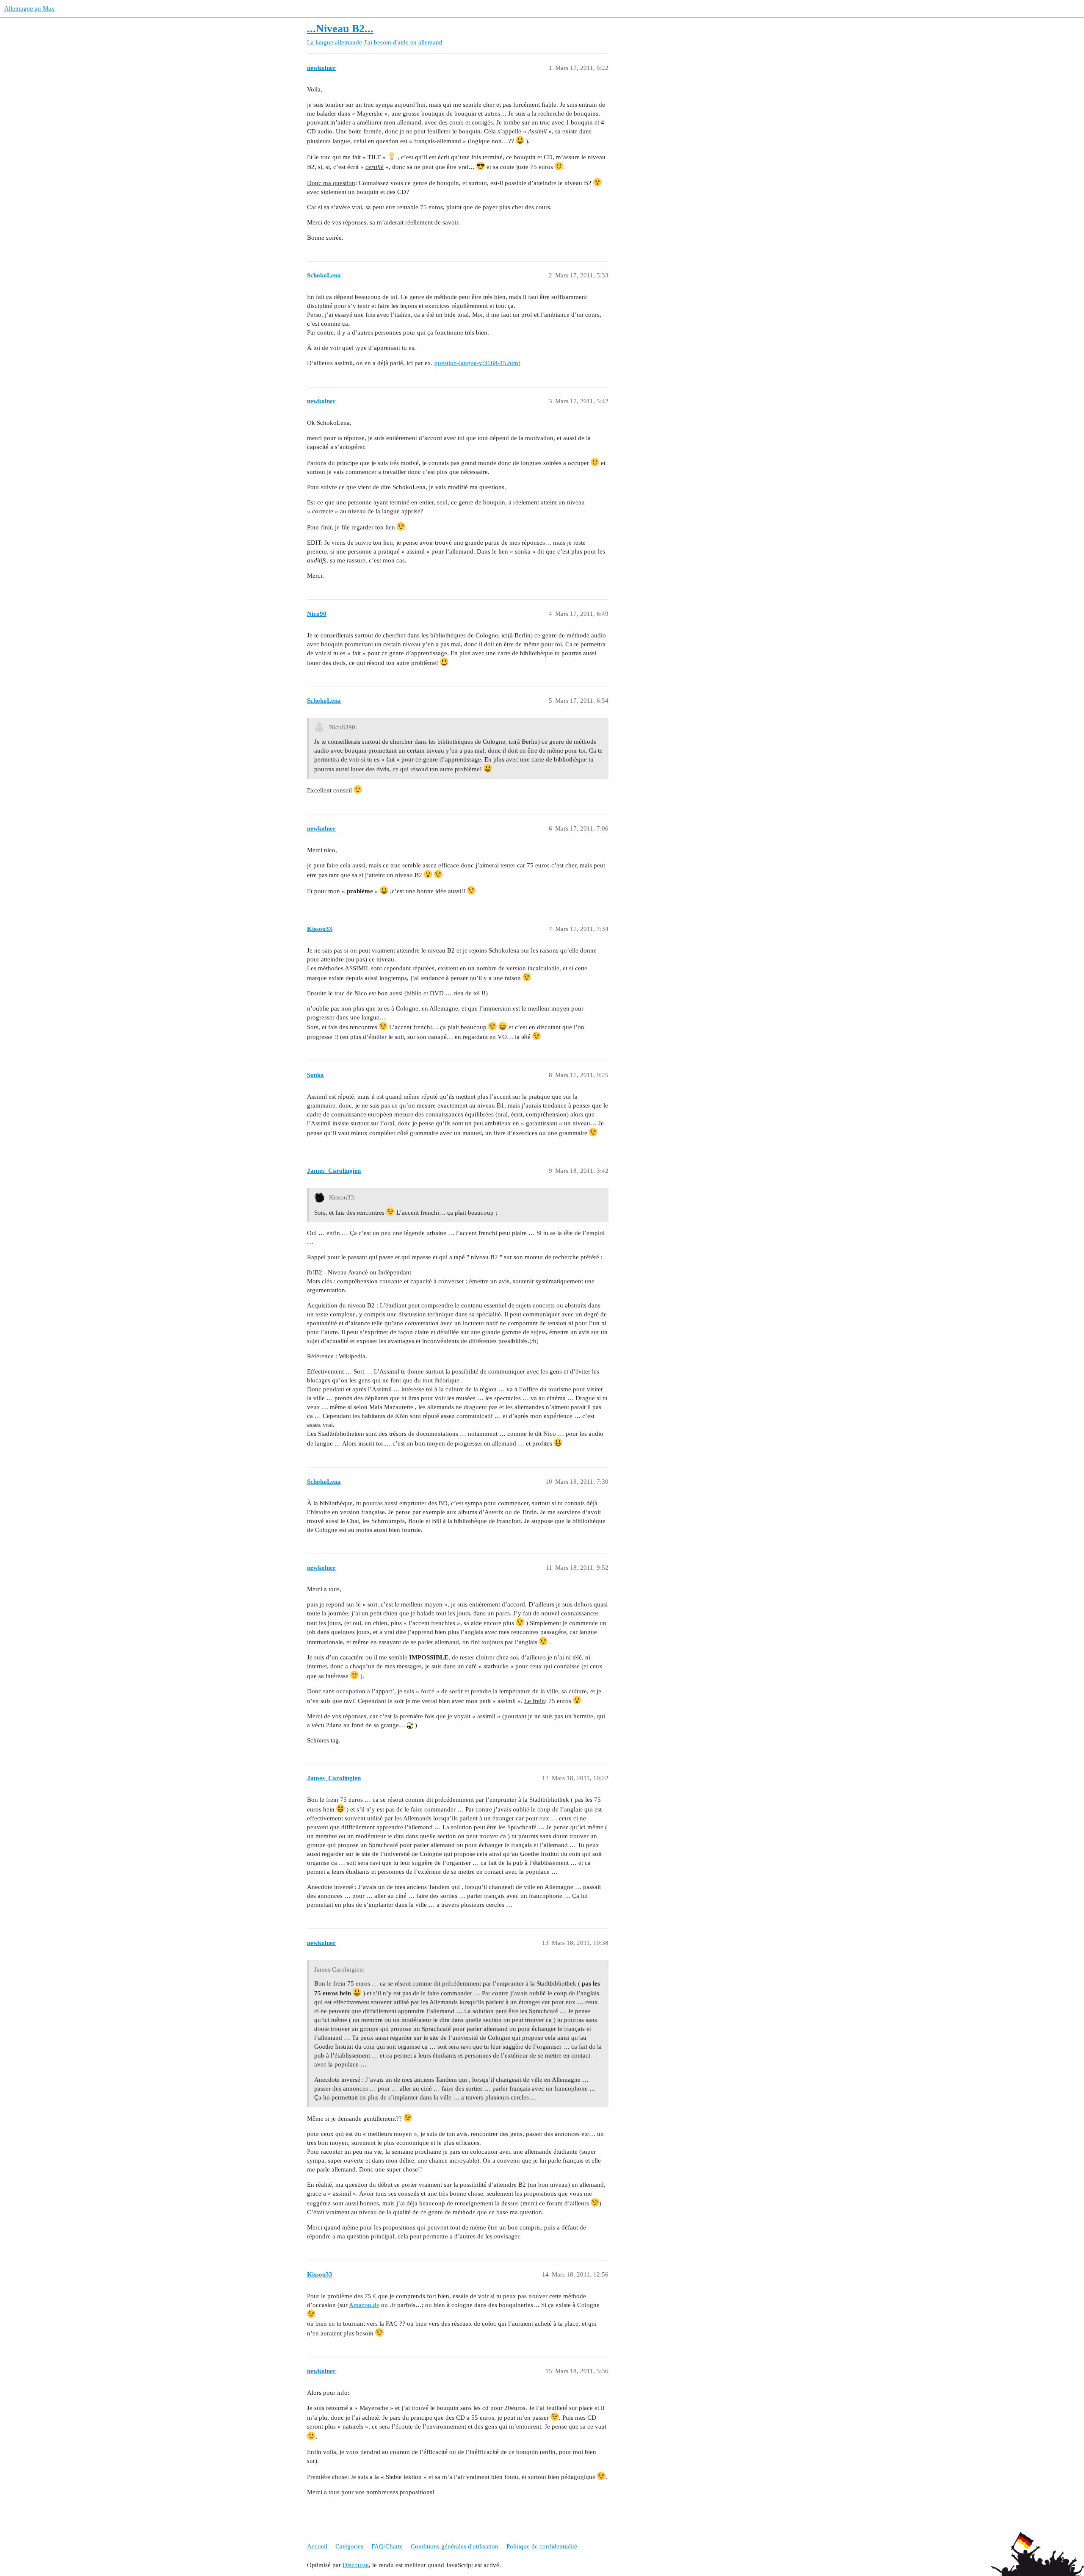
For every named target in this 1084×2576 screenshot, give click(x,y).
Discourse (356, 2565)
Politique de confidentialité (542, 2546)
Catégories (349, 2546)
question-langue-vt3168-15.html (477, 363)
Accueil (317, 2546)
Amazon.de (364, 2305)
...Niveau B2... (340, 29)
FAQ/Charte (387, 2546)
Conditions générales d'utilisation (455, 2546)
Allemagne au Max (29, 8)
